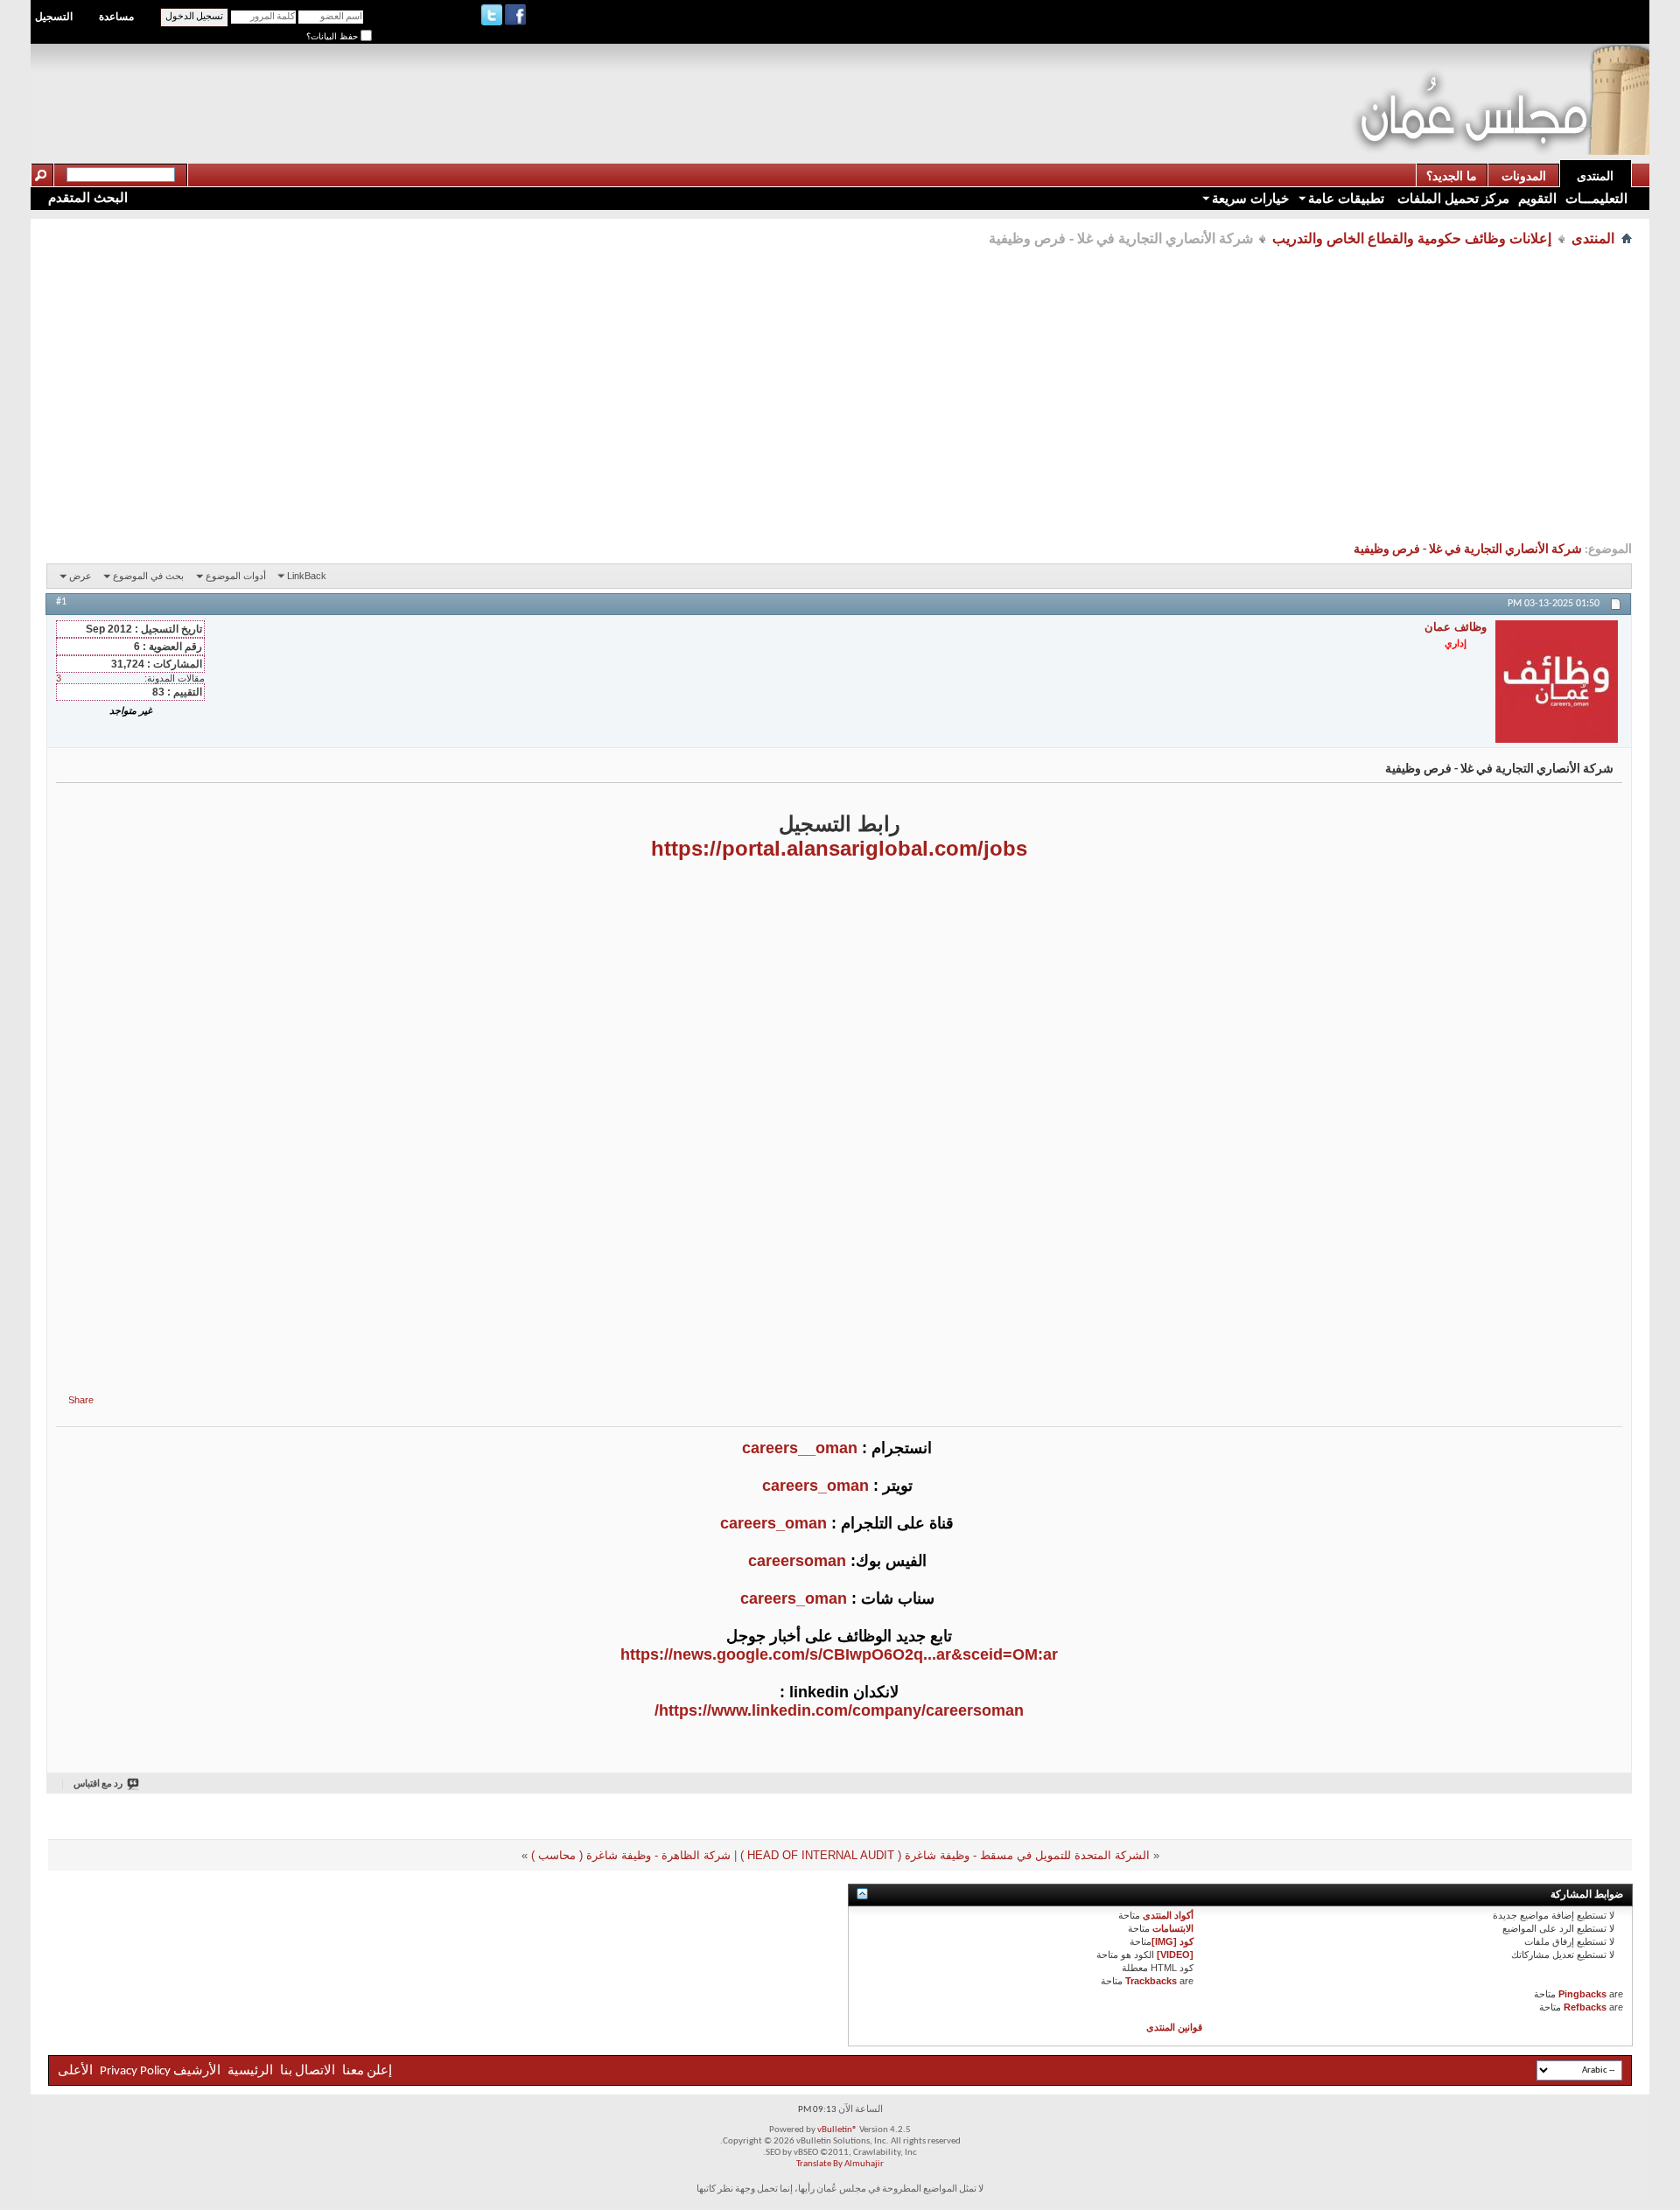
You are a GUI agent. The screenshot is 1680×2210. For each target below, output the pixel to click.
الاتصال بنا (308, 2071)
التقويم (1537, 198)
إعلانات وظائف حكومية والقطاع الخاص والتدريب (1412, 238)
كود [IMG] (1172, 1941)
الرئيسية (250, 2071)
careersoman (797, 1561)
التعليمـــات (1596, 198)
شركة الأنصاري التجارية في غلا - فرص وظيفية (1468, 550)
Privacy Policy (135, 2071)
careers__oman (800, 1448)
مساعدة (116, 17)
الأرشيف (197, 2071)
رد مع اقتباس (98, 1784)
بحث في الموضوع (148, 576)
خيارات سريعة (1250, 198)
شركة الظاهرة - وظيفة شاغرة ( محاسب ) (631, 1855)
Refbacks (1585, 2007)
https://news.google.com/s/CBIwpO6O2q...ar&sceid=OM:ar (839, 1654)
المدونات (1524, 176)
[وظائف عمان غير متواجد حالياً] (1557, 682)
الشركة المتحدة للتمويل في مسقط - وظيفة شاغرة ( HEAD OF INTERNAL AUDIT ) (945, 1855)
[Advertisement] (1032, 84)
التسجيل (54, 17)
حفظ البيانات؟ (333, 36)
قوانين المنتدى (1174, 2027)
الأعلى (75, 2071)
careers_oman (815, 1486)
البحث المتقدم (88, 197)
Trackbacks (1151, 1981)
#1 (61, 602)
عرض (80, 576)
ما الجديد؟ (1452, 176)
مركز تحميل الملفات (1452, 198)
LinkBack (307, 576)
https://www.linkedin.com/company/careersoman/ (839, 1710)
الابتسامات (1173, 1928)
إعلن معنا (366, 2071)
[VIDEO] (1175, 1955)
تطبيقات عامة (1346, 198)
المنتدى (1595, 176)
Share (81, 1400)
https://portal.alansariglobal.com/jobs (839, 848)
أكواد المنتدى (1168, 1915)
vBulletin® (837, 2130)
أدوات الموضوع (236, 576)
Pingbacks (1582, 1994)
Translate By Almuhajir (840, 2164)
